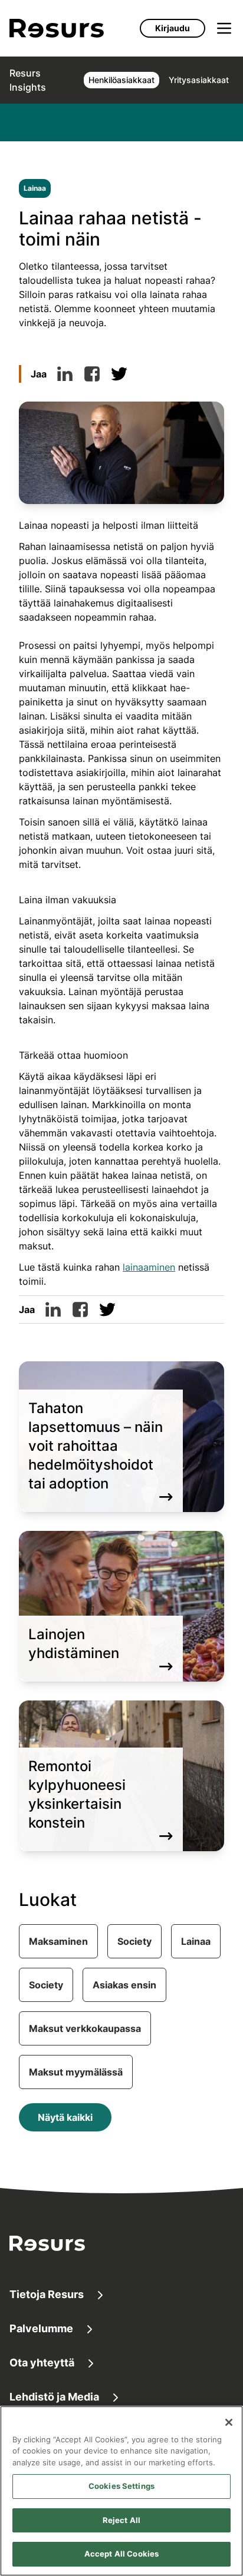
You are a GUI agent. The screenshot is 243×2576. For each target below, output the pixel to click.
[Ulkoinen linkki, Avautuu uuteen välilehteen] (65, 374)
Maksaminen (58, 1941)
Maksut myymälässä (76, 2072)
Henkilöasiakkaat (121, 80)
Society (134, 1941)
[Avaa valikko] (224, 28)
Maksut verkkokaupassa (85, 2028)
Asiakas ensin (124, 1985)
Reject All (121, 2520)
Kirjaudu (173, 28)
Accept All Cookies (121, 2554)
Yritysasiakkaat (199, 80)
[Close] (229, 2422)
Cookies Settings (121, 2486)
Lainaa (35, 188)
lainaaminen (149, 1267)
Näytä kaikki (65, 2117)
